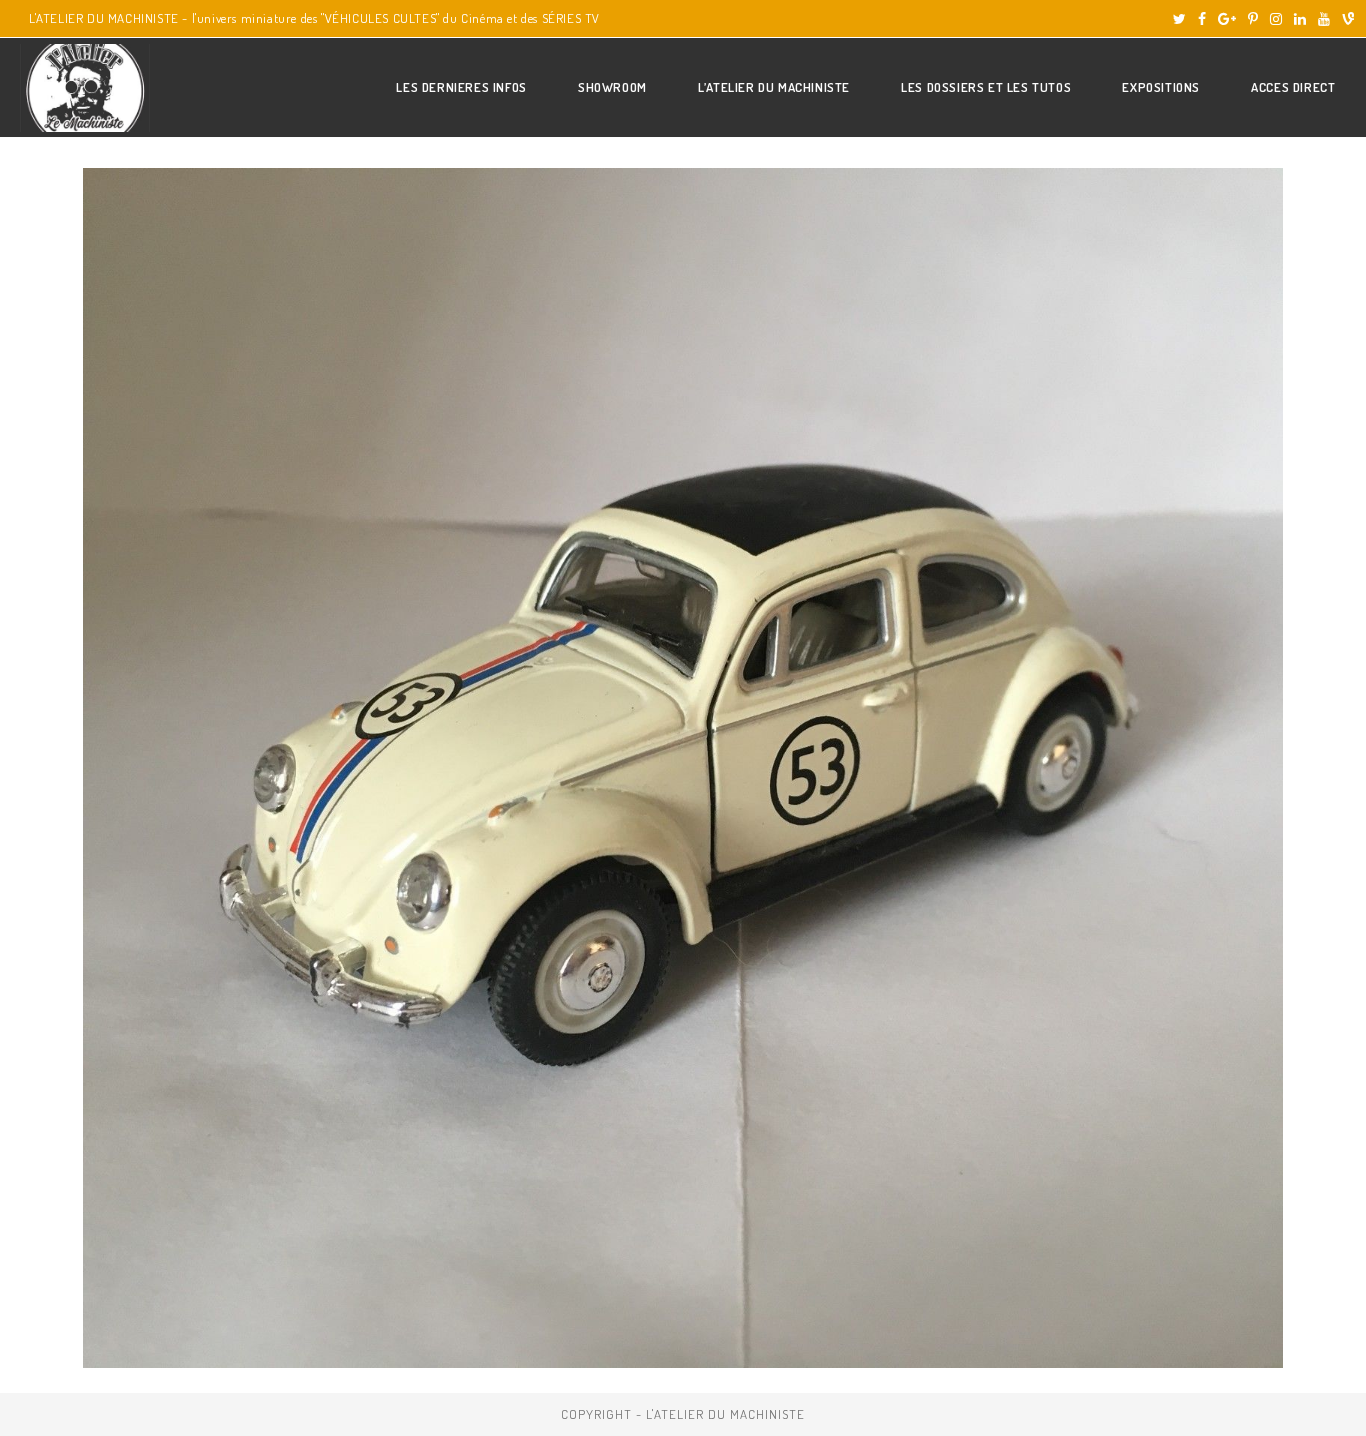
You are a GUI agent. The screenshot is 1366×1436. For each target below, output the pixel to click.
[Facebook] (1202, 19)
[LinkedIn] (1300, 19)
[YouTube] (1324, 19)
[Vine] (1345, 19)
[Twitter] (1179, 19)
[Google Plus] (1227, 19)
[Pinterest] (1253, 19)
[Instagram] (1276, 19)
